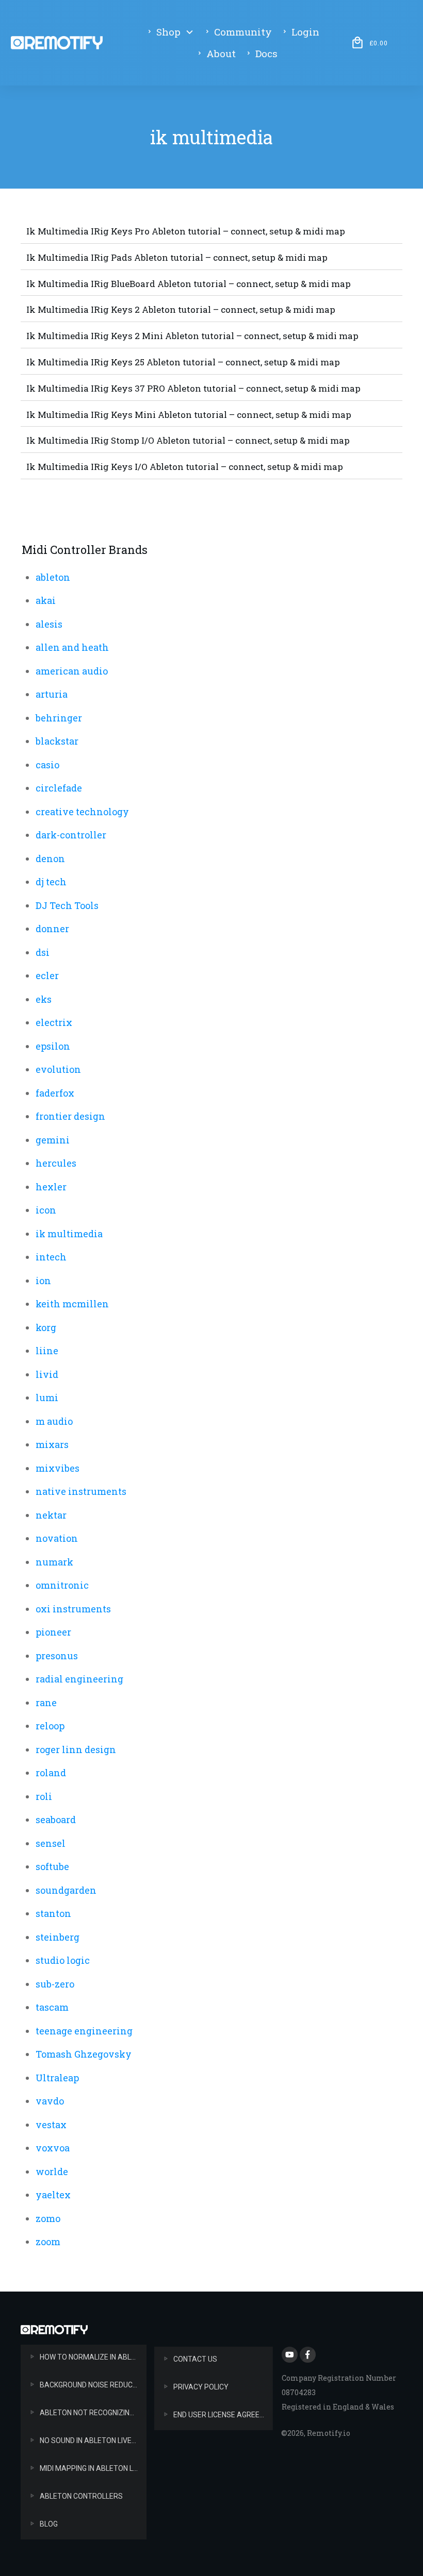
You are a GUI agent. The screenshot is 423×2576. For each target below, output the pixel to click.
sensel (51, 1843)
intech (51, 1257)
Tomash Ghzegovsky (84, 2054)
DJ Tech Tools (67, 905)
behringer (59, 718)
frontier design (70, 1116)
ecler (47, 975)
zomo (48, 2218)
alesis (49, 624)
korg (46, 1327)
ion (43, 1281)
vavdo (50, 2101)
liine (47, 1351)
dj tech (51, 882)
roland (51, 1773)
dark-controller (71, 835)
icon (46, 1210)
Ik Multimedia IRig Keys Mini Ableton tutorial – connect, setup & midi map (189, 415)
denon (50, 858)
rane (46, 1703)
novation (57, 1538)
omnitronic (62, 1585)
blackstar (57, 741)
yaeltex (53, 2195)
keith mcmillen (72, 1304)
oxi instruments (73, 1609)
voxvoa (53, 2148)
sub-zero (55, 1984)
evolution (58, 1069)
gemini (53, 1140)
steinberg (58, 1937)
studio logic (63, 1960)
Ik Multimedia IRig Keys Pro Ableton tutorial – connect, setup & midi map (186, 231)
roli (44, 1796)
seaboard (56, 1820)
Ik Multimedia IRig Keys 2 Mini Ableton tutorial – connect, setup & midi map (192, 336)
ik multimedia (69, 1234)
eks (44, 999)
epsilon (53, 1046)
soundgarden (66, 1890)
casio (47, 765)
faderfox (55, 1093)
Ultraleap (57, 2078)
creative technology (82, 812)
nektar (51, 1515)
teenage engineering (84, 2031)
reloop (50, 1726)
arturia (52, 694)
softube (52, 1866)
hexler (51, 1187)
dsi (43, 952)
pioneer (53, 1632)
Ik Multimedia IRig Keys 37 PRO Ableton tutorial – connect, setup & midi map (193, 388)
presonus (57, 1656)
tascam (52, 2007)
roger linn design (76, 1749)
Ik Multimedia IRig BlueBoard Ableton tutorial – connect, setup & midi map (189, 284)
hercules (56, 1163)
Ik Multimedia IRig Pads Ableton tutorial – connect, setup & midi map (177, 257)
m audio (54, 1421)
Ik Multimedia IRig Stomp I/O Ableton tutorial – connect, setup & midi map (188, 440)
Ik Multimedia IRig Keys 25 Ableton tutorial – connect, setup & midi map (183, 362)
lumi (47, 1398)
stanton (53, 1913)
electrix (54, 1022)
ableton (53, 577)
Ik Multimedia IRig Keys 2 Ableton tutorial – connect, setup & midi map (181, 309)
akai (46, 600)
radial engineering (79, 1679)
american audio (72, 671)
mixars (52, 1444)
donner (52, 929)
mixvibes (58, 1468)
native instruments (81, 1491)
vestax (51, 2125)
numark (54, 1562)
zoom (48, 2242)
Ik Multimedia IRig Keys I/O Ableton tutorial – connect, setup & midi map (185, 467)
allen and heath (72, 647)
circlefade (59, 788)
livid (47, 1374)
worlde (52, 2171)
